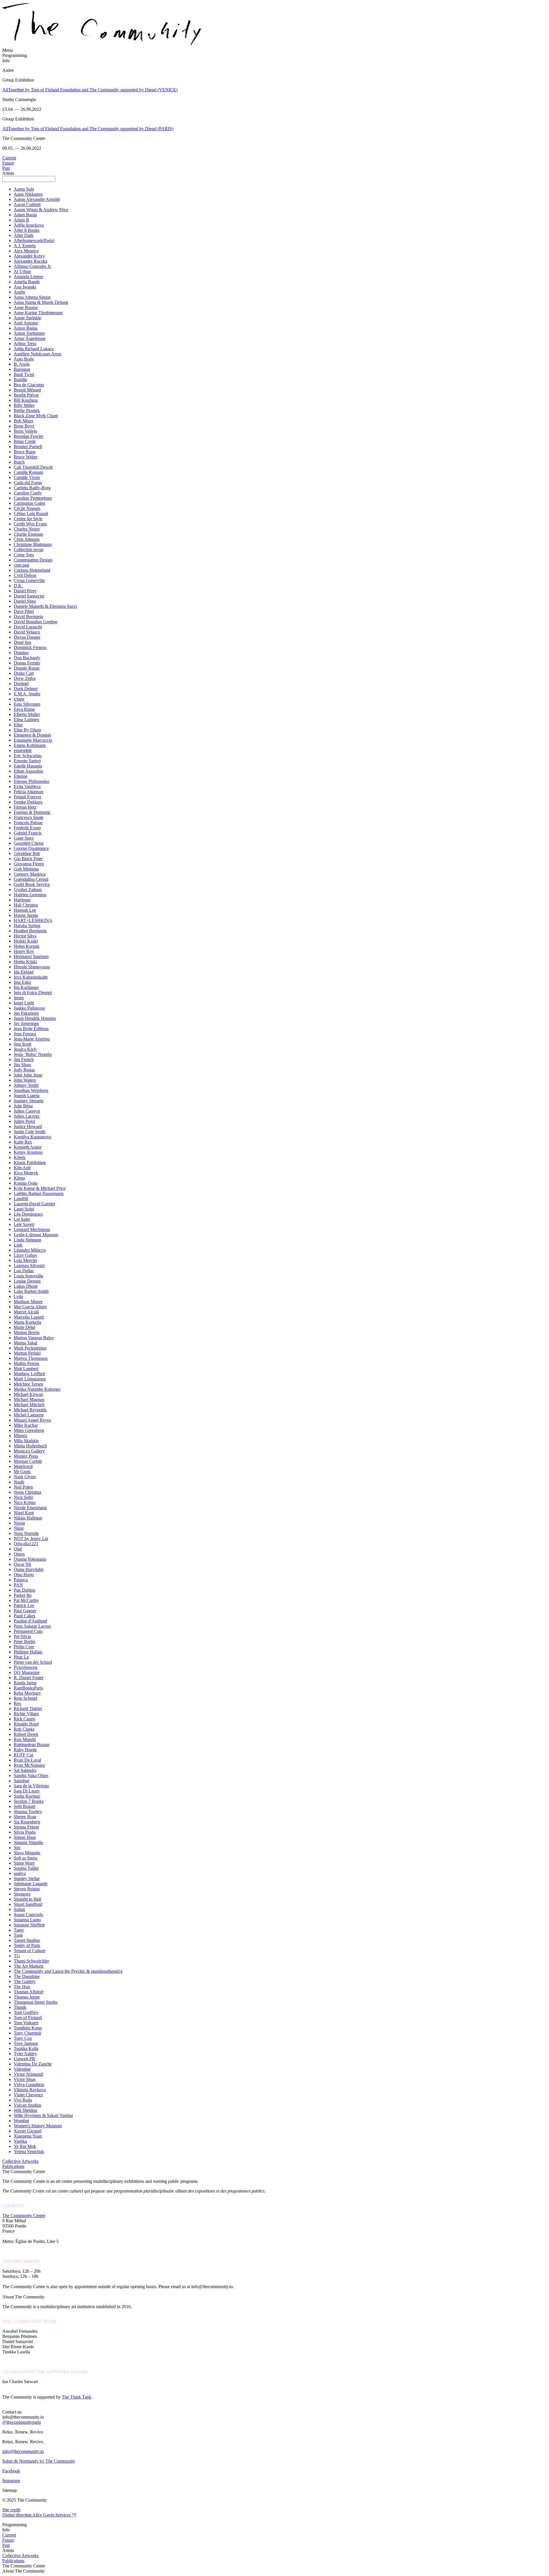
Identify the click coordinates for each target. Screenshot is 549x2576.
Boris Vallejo (25, 431)
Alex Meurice (26, 251)
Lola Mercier (25, 1260)
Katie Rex (23, 1142)
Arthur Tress (25, 344)
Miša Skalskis (26, 1441)
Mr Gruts (22, 1472)
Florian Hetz (25, 807)
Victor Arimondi (28, 2074)
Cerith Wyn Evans (30, 524)
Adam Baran (25, 215)
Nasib (19, 1482)
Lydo (18, 1296)
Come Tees (24, 555)
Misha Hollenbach (30, 1446)
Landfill (21, 1199)
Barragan (22, 369)
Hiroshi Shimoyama (32, 967)
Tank (18, 1935)
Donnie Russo (27, 668)
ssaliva (20, 1873)
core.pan (21, 565)
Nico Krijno (25, 1502)
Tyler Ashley (25, 2054)
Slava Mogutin (27, 1853)
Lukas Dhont (26, 1286)
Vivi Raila (23, 2100)
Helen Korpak (27, 946)
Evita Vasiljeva (27, 787)
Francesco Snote (29, 817)
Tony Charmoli (27, 2033)
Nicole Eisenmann (30, 1508)
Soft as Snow (26, 1858)
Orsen (19, 1554)
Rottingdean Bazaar (32, 1745)
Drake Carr (24, 673)
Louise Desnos (27, 1281)
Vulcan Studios (27, 2105)
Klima (19, 1178)
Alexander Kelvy (29, 256)
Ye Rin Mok (25, 2146)
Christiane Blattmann (33, 544)
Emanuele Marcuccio (33, 740)
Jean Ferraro (25, 1034)
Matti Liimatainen (30, 1379)
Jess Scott (22, 1044)
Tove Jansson (26, 2043)
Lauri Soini (24, 1209)
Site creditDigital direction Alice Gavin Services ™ (39, 2512)
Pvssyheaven (25, 1667)
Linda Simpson (27, 1240)
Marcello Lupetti (29, 1317)
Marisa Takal (25, 1343)
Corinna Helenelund (32, 570)
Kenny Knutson (28, 1152)
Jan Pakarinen (26, 1013)
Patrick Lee (24, 1605)
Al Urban (22, 271)
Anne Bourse (26, 307)
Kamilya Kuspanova (32, 1137)
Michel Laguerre (29, 1415)
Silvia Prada (25, 1832)
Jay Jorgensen (26, 1023)
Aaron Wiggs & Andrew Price (41, 210)
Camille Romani (28, 472)
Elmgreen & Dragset (32, 735)
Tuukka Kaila (26, 2048)
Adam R (21, 220)
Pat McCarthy (26, 1600)
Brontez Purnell (28, 447)
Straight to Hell (27, 1899)
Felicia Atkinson (28, 792)
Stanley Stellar (27, 1878)
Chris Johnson (27, 539)
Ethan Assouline (28, 771)
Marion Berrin (27, 1332)
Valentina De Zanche (33, 2064)
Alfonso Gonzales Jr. (33, 266)
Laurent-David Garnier (34, 1204)
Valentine (22, 2069)
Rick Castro (24, 1719)
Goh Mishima (26, 869)
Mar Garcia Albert (30, 1307)
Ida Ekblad (24, 972)
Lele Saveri (24, 1224)
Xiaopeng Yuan (28, 2136)
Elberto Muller (27, 714)
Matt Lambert (26, 1369)
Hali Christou (26, 905)
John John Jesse (28, 1075)
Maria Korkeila (27, 1322)
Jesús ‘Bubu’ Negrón (33, 1054)
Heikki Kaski (26, 941)
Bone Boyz (24, 426)
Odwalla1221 (26, 1544)
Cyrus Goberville (29, 580)
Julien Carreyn (27, 1111)
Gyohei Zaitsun (28, 890)
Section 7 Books (29, 1801)
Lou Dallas (24, 1271)
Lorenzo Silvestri (29, 1266)
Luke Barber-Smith (31, 1291)
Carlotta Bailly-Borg (32, 488)
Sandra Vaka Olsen (31, 1775)
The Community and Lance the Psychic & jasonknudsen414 (68, 1971)
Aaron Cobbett (27, 204)
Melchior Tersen (28, 1384)
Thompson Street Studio (36, 2002)
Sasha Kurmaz (27, 1796)
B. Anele (22, 364)
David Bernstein (28, 617)
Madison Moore (28, 1302)
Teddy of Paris (27, 1945)
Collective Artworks (20, 2161)
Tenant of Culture (30, 1951)
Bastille (20, 380)
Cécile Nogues (27, 508)
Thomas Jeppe (27, 1997)
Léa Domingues (28, 1214)
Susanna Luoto (27, 1920)
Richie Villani (26, 1714)
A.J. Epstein (25, 246)
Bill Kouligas (26, 400)
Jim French (24, 1060)
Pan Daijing (24, 1590)
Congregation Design (33, 560)
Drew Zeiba (25, 678)
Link (18, 1245)
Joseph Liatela (27, 1096)
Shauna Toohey (28, 1812)
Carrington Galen (29, 503)
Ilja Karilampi (26, 987)
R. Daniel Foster (29, 1678)
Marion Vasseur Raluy (34, 1338)
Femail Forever (27, 797)
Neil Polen (23, 1487)
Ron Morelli (25, 1739)
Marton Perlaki (27, 1353)
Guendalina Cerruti (31, 879)
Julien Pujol (24, 1121)
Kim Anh (22, 1168)
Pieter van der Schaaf (33, 1662)
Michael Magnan (29, 1399)
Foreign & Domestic (32, 812)
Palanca (21, 1580)
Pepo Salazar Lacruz (32, 1626)
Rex (17, 1703)
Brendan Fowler (28, 436)
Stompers (22, 1894)
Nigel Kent (24, 1513)
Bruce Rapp (25, 452)
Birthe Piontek (27, 410)
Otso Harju (24, 1575)
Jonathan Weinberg (31, 1090)
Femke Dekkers (28, 802)
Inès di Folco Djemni (33, 993)
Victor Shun (25, 2079)
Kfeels (20, 1157)
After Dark (24, 235)
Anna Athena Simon (32, 297)
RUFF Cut (23, 1755)
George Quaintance (31, 848)
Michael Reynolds (30, 1410)
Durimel (21, 683)
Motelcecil (23, 1466)
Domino (21, 653)
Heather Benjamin (30, 931)
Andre (19, 292)
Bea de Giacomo (29, 385)
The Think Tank (76, 2397)
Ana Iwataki (25, 287)
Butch (19, 462)
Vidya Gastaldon (29, 2085)
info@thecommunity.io (23, 2451)
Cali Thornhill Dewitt (33, 467)
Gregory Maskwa (30, 874)
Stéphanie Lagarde (31, 1884)
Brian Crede (25, 441)
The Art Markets (29, 1966)
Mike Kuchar (26, 1425)
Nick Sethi (23, 1497)
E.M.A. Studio (27, 694)
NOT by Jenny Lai (31, 1539)
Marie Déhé (24, 1327)
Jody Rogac (24, 1070)
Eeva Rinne (24, 709)
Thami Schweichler (31, 1961)
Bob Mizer (23, 421)
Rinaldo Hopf (26, 1724)
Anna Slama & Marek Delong (41, 302)
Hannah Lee (25, 910)
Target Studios (27, 1940)
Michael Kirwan (28, 1394)
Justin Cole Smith (30, 1132)
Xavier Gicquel (28, 2131)
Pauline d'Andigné (30, 1621)
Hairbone (22, 900)
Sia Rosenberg (27, 1822)
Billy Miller (24, 405)
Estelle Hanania (28, 766)
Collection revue (29, 550)
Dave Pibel (24, 611)
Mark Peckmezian (30, 1348)
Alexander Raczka (30, 261)
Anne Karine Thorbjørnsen (38, 313)
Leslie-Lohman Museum (36, 1235)
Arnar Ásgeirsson (30, 338)
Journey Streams (29, 1101)
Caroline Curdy (28, 493)
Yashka (20, 2141)
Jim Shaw (23, 1065)
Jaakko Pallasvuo (29, 1008)
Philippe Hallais (28, 1652)
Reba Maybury (27, 1693)
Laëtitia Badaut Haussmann (39, 1193)
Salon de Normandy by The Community (39, 2461)
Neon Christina (27, 1492)
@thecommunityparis (22, 2422)
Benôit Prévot (26, 395)
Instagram (11, 2481)
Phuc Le (21, 1657)
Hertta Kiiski (25, 962)
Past (6, 168)
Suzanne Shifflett (29, 1925)
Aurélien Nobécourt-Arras (37, 354)
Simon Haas (25, 1837)
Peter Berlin (24, 1642)
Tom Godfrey (26, 2012)
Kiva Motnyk (26, 1173)
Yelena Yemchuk (29, 2151)
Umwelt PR (24, 2059)
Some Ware (24, 1863)
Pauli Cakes (24, 1616)
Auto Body (24, 359)
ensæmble (23, 750)
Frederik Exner (27, 828)
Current (9, 158)
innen (19, 998)
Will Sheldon (25, 2110)
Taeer (19, 1930)
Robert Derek (26, 1734)
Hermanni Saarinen (31, 956)
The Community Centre (24, 2216)
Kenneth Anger (28, 1147)
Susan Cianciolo (28, 1915)
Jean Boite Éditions (31, 1029)
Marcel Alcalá (26, 1312)
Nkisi (19, 1528)
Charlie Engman (28, 534)
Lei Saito (22, 1219)
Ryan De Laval (27, 1760)
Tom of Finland (28, 2018)
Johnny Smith (26, 1085)
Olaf (18, 1549)
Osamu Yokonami (30, 1559)
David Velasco (27, 632)
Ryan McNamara (29, 1765)
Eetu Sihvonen (27, 704)
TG (17, 1956)
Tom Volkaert (26, 2023)
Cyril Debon (25, 575)
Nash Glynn (25, 1477)
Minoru (20, 1436)
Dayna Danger (27, 637)
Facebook (11, 2471)
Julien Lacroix (27, 1116)
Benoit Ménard (27, 390)
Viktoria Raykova (30, 2090)
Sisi (17, 1848)
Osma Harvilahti (29, 1569)
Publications (13, 2166)
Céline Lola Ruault (31, 514)
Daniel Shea (25, 601)
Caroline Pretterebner (33, 498)
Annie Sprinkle (27, 318)
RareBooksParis (28, 1688)
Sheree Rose (25, 1817)
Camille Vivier (27, 477)
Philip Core (24, 1647)
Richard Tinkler (28, 1709)
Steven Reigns (27, 1889)
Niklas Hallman (28, 1518)
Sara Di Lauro (27, 1791)
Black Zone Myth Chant (36, 416)
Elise (18, 725)
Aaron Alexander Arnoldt (37, 199)
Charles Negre (27, 529)
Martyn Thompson (31, 1358)
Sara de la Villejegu (31, 1786)
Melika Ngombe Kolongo (37, 1389)
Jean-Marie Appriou (32, 1039)
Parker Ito (23, 1595)
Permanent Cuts (28, 1631)
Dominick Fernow (30, 647)
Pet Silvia (22, 1636)
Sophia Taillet (26, 1868)
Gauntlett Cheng (29, 843)
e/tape (19, 699)
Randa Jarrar (25, 1683)
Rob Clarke (24, 1729)
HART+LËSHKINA (33, 920)
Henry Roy (24, 951)
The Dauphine (27, 1976)
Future (8, 163)
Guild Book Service (32, 884)
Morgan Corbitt (28, 1461)
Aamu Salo (24, 189)
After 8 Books (27, 230)
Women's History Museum (38, 2126)
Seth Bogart (24, 1806)
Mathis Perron (26, 1363)
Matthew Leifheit (29, 1374)
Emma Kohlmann (30, 745)
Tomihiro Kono (28, 2028)
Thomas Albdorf (29, 1992)
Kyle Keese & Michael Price (40, 1188)
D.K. (18, 586)
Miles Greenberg (29, 1430)
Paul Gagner (25, 1611)
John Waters (25, 1080)
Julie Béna (23, 1106)
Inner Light (24, 1003)
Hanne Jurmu (26, 915)
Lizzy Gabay (25, 1255)
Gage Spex (24, 838)
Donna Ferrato (27, 663)
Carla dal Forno (28, 483)
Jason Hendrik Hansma (35, 1018)
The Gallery (25, 1982)
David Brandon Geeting (35, 622)
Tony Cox (23, 2038)
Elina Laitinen (26, 720)
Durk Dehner (26, 689)
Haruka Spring (27, 926)
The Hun (22, 1987)
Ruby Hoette (25, 1750)
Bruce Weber (26, 457)
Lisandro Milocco (30, 1250)
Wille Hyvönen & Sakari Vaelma (43, 2115)
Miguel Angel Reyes (32, 1420)
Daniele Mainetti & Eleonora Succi (45, 606)
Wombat (21, 2121)
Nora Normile (26, 1533)
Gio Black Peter (28, 859)
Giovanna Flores (29, 864)
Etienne (21, 776)
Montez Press (26, 1456)
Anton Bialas (26, 328)
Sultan (19, 1909)
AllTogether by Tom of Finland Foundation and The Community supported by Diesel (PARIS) (88, 129)
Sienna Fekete (26, 1827)
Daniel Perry (25, 591)
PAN (18, 1585)
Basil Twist (24, 374)
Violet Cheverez (28, 2095)
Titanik (20, 2007)
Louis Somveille (28, 1276)
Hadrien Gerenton (30, 895)
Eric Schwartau (28, 756)
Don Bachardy (27, 658)
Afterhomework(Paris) (34, 241)
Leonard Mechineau (32, 1229)
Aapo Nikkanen (28, 194)
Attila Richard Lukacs (34, 349)
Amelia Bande (27, 282)
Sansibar (21, 1781)
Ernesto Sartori (27, 761)
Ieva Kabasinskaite (31, 977)
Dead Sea (22, 642)
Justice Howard (28, 1126)
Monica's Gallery (29, 1451)
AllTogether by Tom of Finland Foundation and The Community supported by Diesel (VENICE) (90, 90)
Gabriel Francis (28, 833)
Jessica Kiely (25, 1049)
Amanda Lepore (28, 277)
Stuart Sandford (28, 1904)
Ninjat (19, 1523)
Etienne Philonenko (31, 781)
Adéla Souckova (29, 225)
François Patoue (28, 823)
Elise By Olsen (27, 730)
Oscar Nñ (22, 1564)
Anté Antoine (26, 323)
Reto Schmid (25, 1698)
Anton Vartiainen (29, 333)
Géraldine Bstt (27, 853)
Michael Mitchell (29, 1405)
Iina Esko (22, 982)
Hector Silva (25, 936)
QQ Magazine (27, 1672)
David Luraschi (28, 627)
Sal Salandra (25, 1770)
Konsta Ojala (26, 1183)
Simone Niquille (28, 1842)
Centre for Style (28, 519)
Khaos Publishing (30, 1163)
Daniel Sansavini (29, 596)
